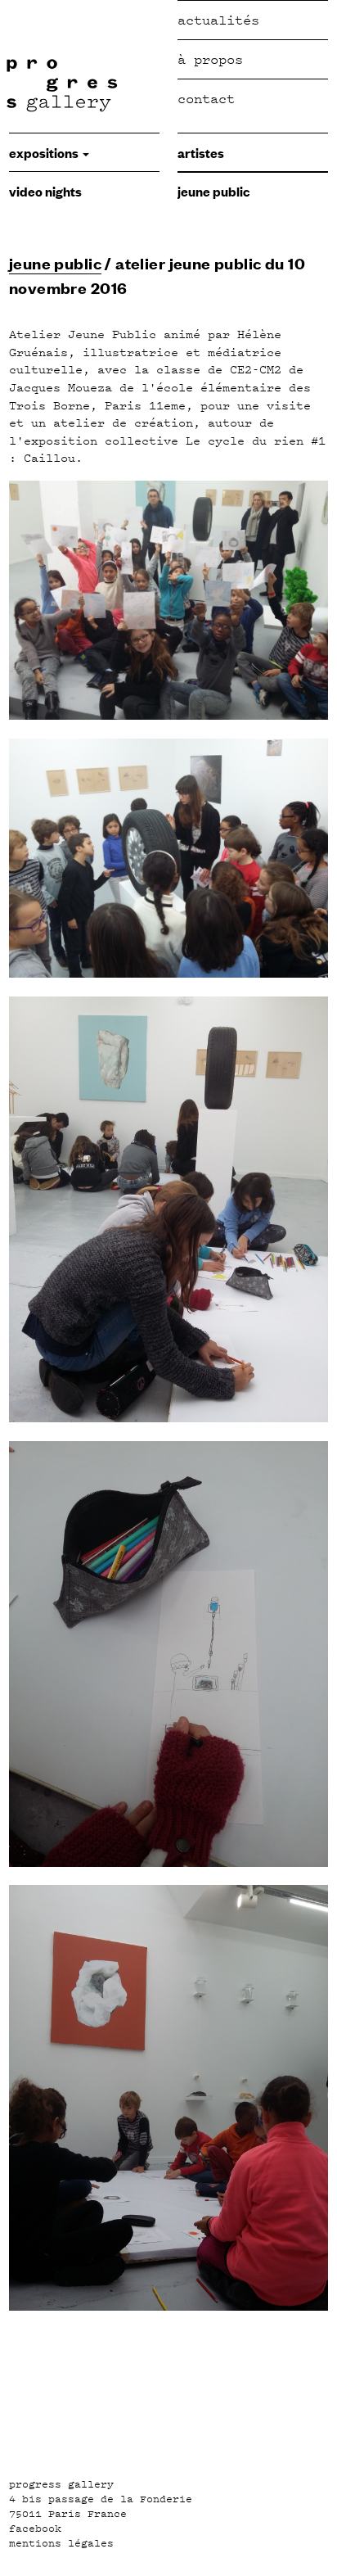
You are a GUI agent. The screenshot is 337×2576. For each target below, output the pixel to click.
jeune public (213, 191)
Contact (206, 99)
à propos (210, 59)
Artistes (201, 152)
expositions (45, 152)
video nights (45, 191)
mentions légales (61, 2543)
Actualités (218, 20)
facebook (35, 2529)
